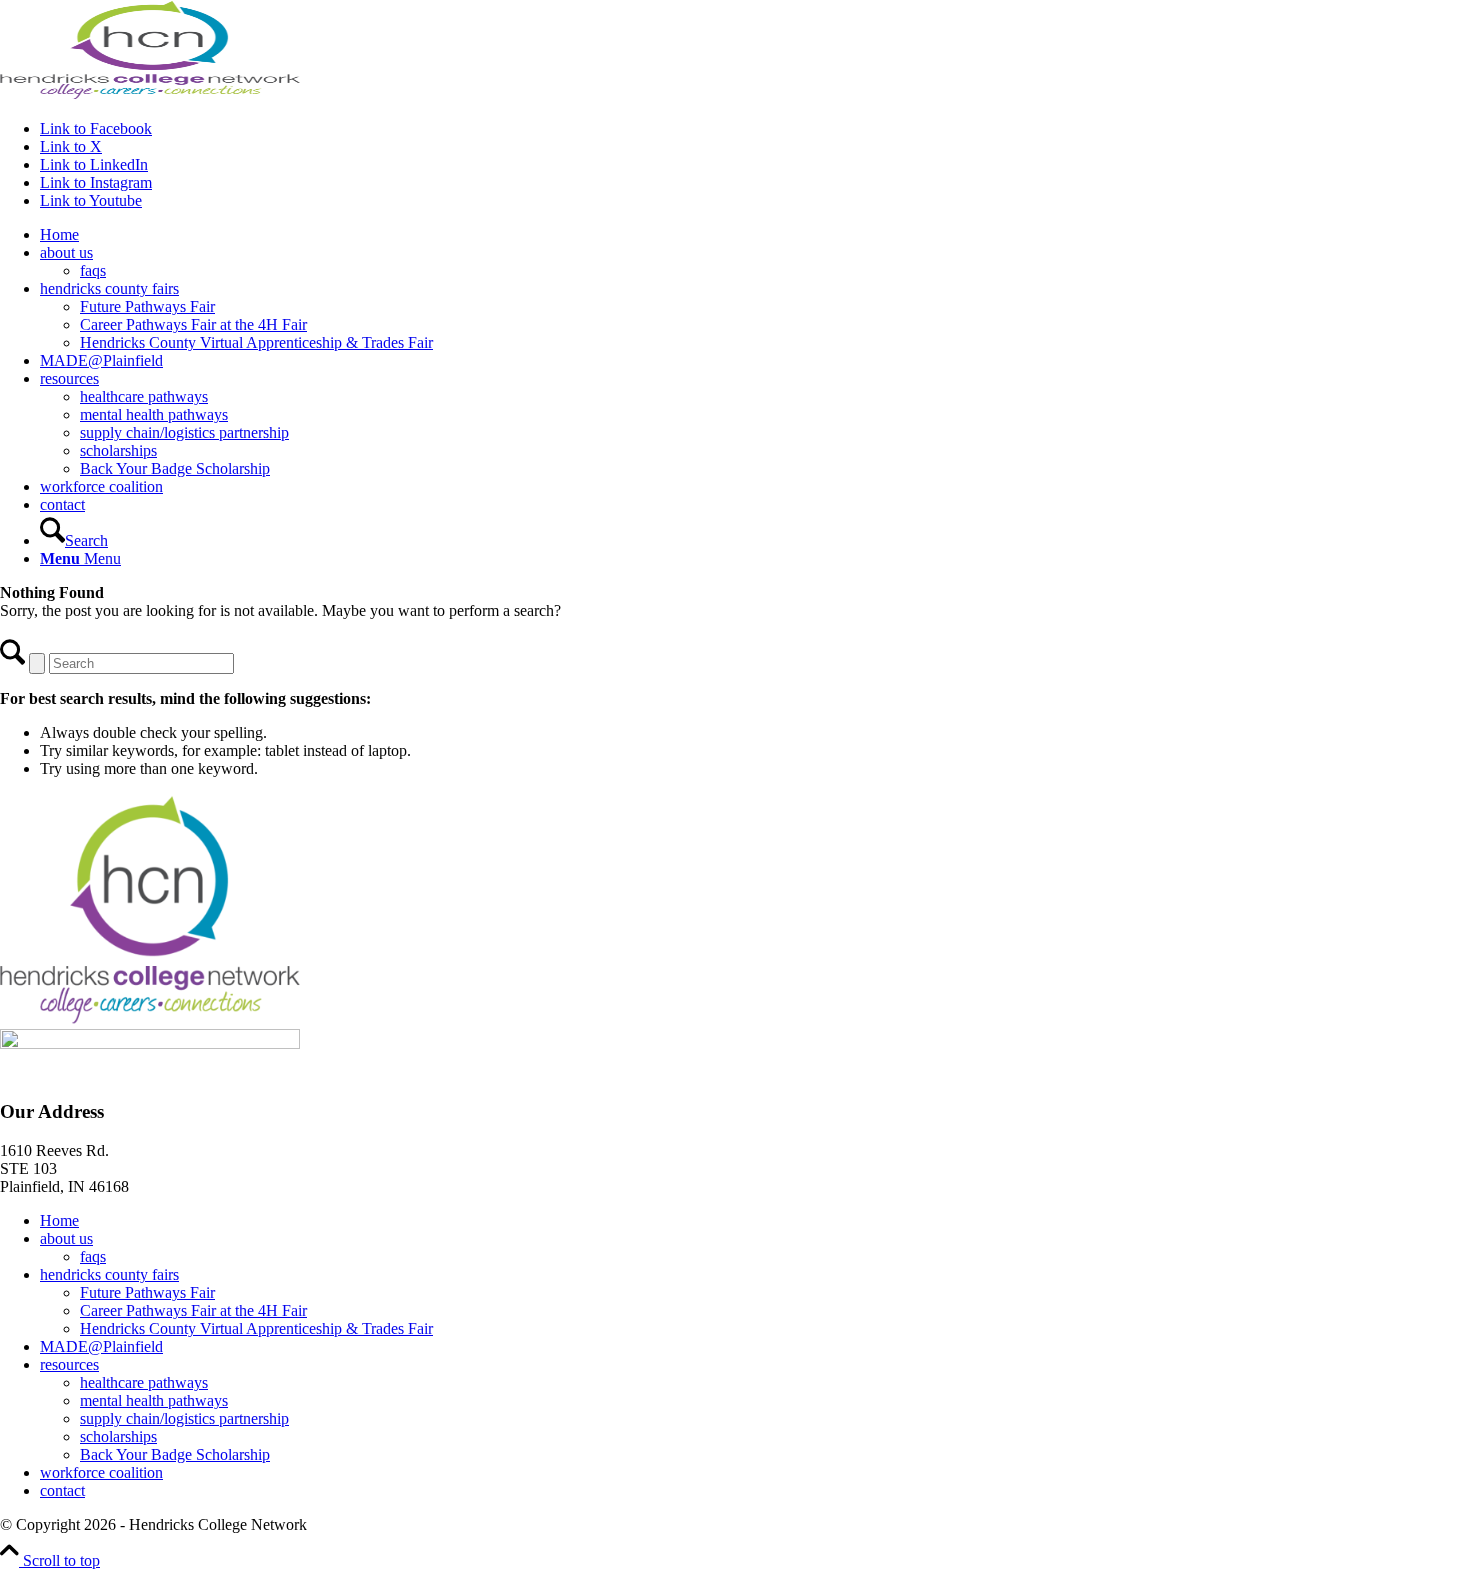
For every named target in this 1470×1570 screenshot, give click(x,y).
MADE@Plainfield (101, 1346)
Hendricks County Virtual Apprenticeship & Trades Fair (256, 1328)
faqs (93, 1256)
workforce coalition (101, 1472)
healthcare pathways (144, 1382)
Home (59, 1220)
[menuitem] (755, 235)
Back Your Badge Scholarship (175, 1454)
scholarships (118, 1436)
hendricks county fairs (109, 1274)
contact (62, 1490)
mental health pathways (154, 1400)
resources (69, 1364)
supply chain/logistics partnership (184, 1418)
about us (66, 1238)
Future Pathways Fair (147, 1292)
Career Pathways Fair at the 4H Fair (193, 1310)
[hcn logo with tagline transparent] (150, 94)
